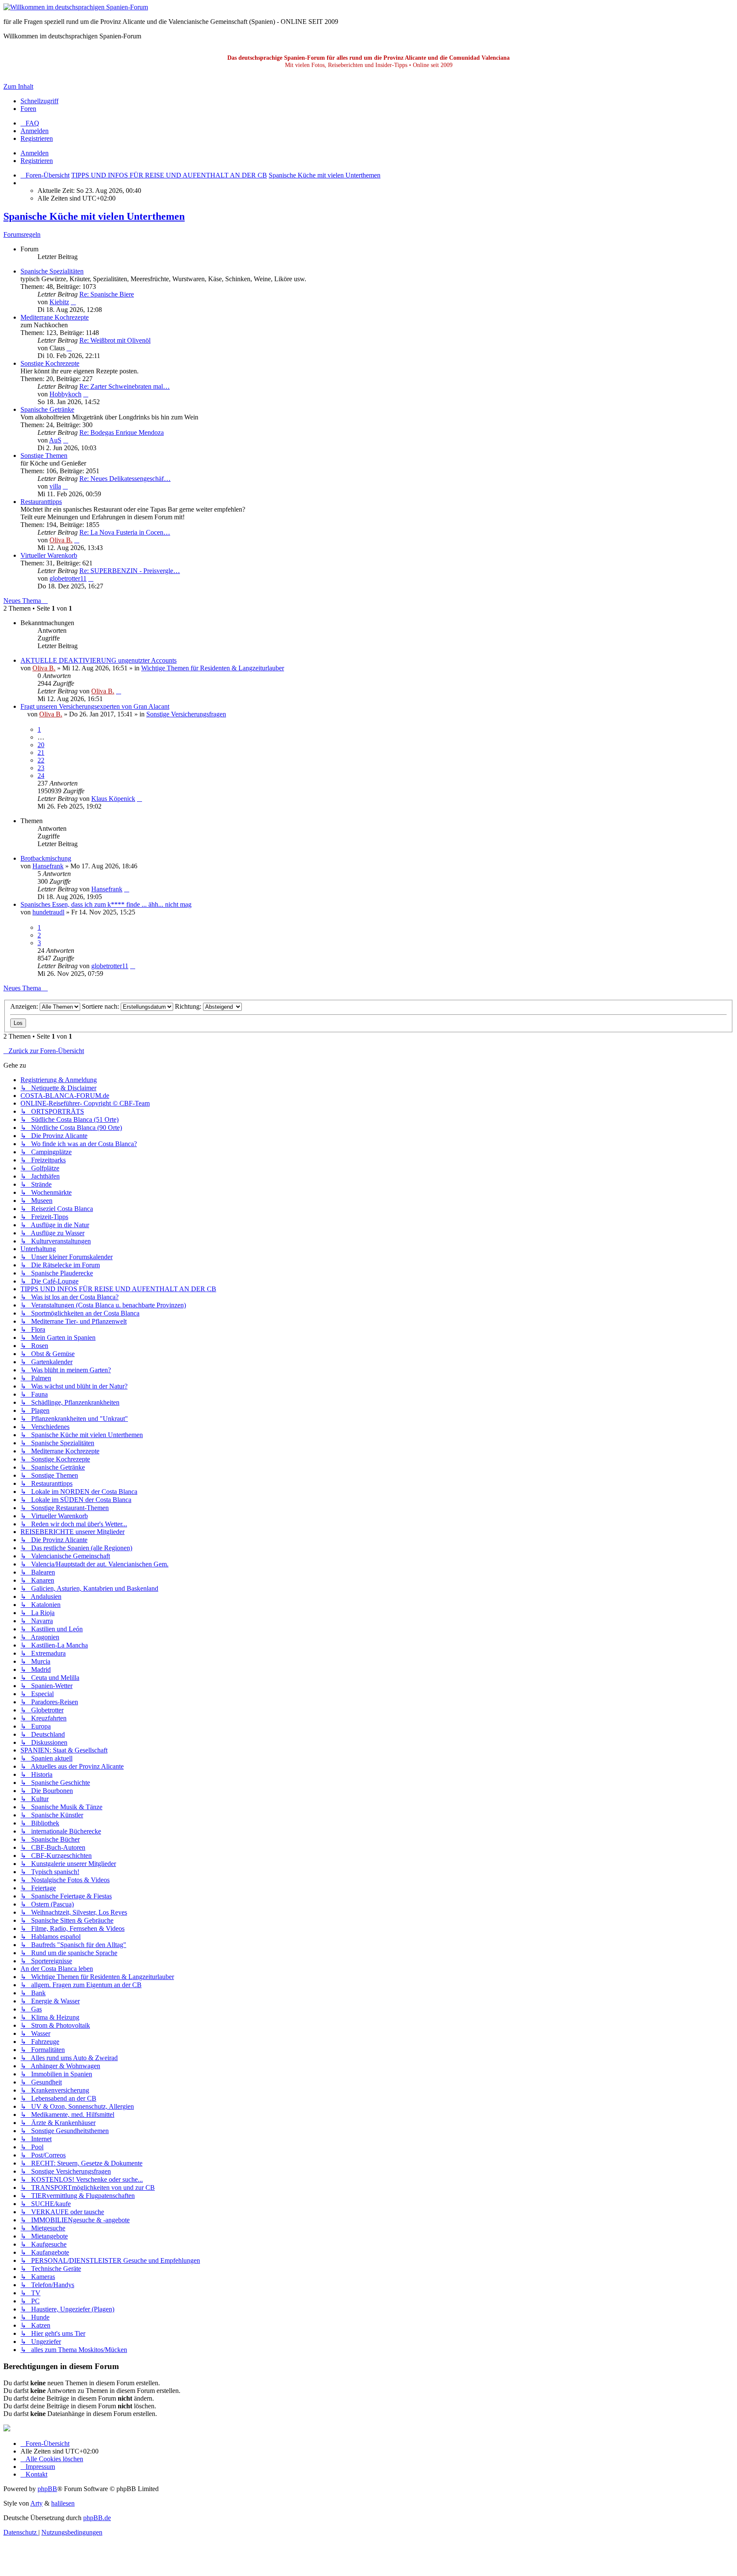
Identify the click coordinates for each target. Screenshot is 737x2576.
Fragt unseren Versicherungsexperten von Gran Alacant (95, 706)
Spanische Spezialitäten (52, 271)
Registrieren (37, 161)
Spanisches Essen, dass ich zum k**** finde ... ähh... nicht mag (106, 904)
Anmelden (35, 153)
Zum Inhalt (18, 86)
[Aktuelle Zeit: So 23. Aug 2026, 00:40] (23, 183)
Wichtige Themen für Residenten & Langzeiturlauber (213, 668)
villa (55, 486)
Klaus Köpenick (113, 799)
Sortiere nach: (101, 1006)
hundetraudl (48, 912)
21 (41, 752)
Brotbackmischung (46, 858)
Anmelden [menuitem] (35, 131)
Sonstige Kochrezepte (50, 363)
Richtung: (189, 1006)
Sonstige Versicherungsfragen (186, 714)
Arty (36, 2503)
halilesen (63, 2503)
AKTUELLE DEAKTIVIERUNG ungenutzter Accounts (99, 660)
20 (41, 745)
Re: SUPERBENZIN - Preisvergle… (130, 571)
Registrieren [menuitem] (37, 138)
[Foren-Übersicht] (76, 7)
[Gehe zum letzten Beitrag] (119, 691)
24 (41, 776)
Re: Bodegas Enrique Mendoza (122, 432)
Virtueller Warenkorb (49, 555)
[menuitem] (30, 123)
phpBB (47, 2489)
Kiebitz (59, 302)
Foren (28, 109)
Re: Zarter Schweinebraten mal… (125, 386)
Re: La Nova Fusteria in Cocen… (125, 532)
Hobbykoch (65, 394)
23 (41, 768)
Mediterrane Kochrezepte (55, 317)
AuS (55, 440)
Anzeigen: (25, 1006)
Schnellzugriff (39, 101)
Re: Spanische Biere (107, 294)
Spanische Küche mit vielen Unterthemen (94, 216)
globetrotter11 (68, 578)
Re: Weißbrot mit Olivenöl (115, 340)
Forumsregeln (22, 234)
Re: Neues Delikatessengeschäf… (125, 479)
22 (41, 760)
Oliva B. (61, 540)
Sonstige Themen (44, 456)
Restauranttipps (41, 502)
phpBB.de (97, 2518)
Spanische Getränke (47, 409)
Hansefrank (48, 866)
